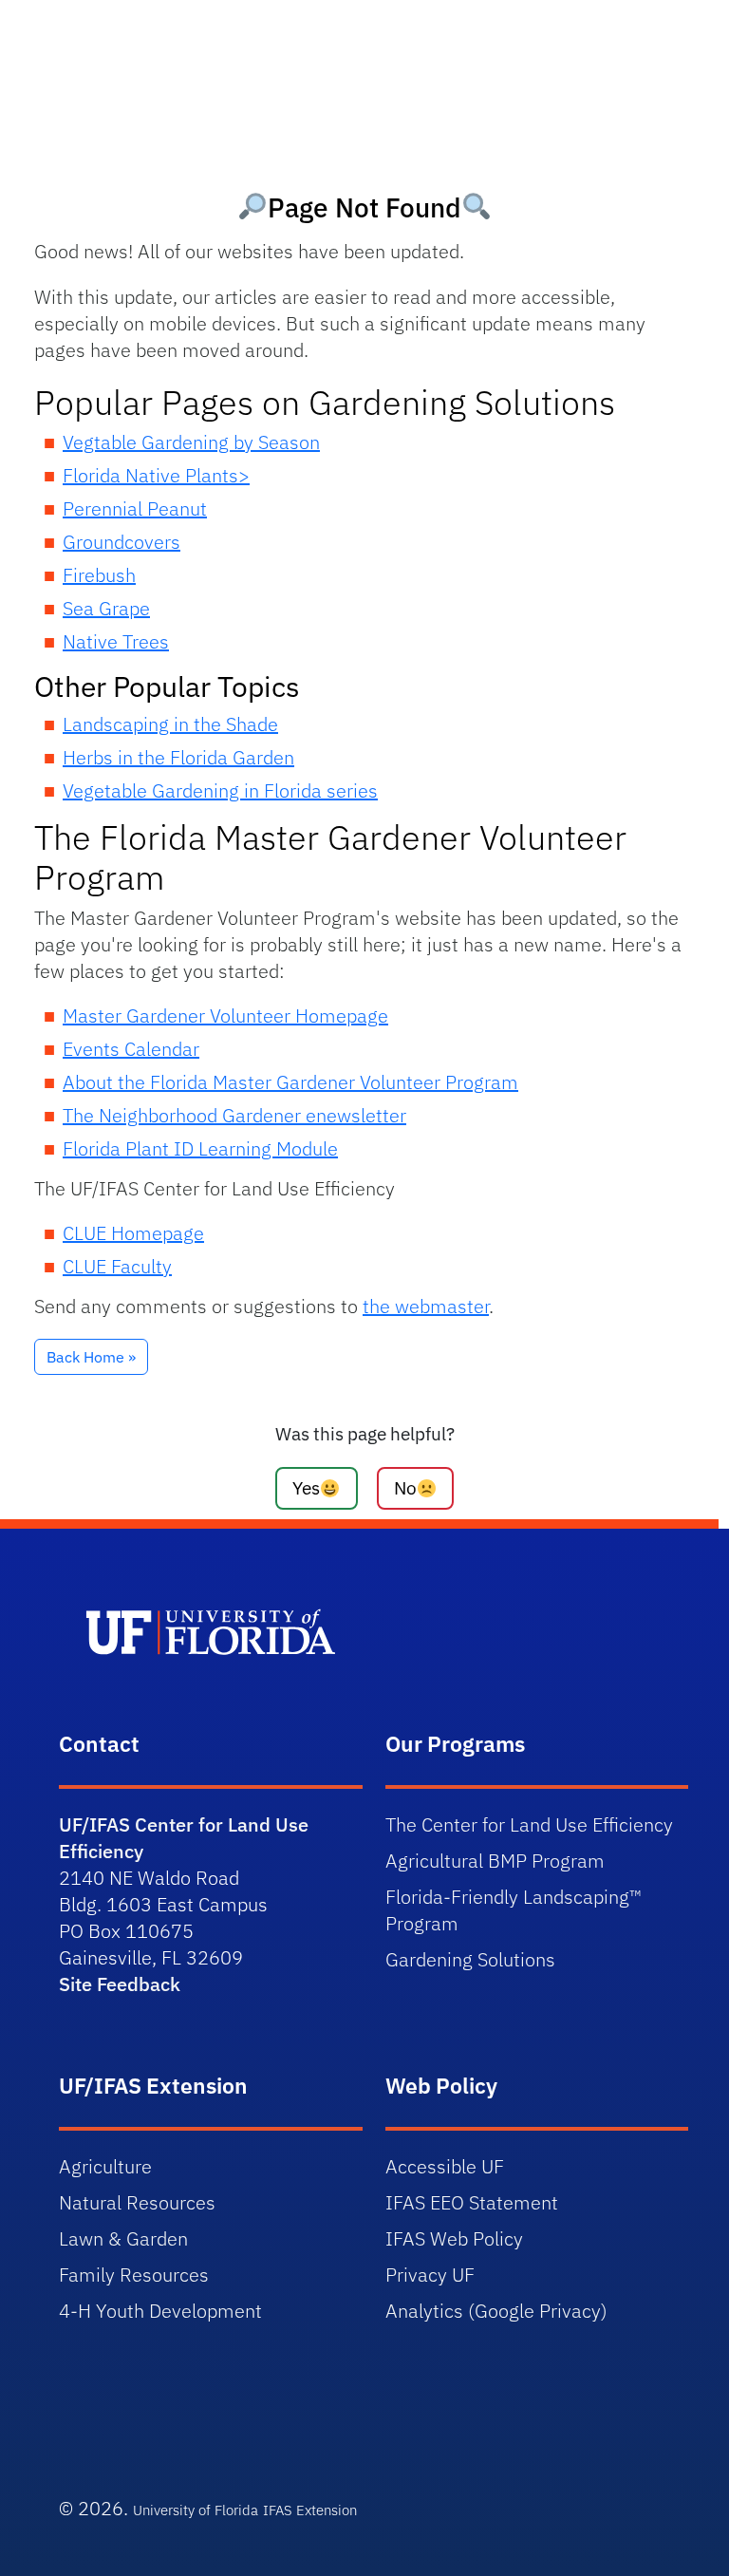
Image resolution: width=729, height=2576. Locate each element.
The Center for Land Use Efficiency (529, 1824)
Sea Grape (106, 608)
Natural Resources (137, 2202)
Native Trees (116, 641)
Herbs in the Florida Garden (178, 757)
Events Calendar (131, 1049)
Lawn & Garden (123, 2238)
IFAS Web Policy (454, 2238)
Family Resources (134, 2275)
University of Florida (196, 2510)
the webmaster (426, 1306)
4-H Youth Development (160, 2311)
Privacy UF (430, 2275)
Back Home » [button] (91, 1357)
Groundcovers (121, 542)
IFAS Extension (310, 2510)
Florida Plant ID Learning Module (200, 1148)
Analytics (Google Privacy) (496, 2311)
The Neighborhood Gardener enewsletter (234, 1115)
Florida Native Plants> (156, 475)
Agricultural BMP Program (495, 1861)
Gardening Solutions (470, 1959)
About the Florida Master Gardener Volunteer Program (290, 1082)
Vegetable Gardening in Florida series (220, 790)
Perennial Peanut (135, 508)
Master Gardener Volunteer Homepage (225, 1015)
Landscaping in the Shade (170, 724)
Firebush (99, 575)
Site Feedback (120, 1984)
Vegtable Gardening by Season (191, 442)
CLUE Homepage (133, 1233)
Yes (306, 1487)
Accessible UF (445, 2166)
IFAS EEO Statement (472, 2202)
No (405, 1487)
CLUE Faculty (117, 1266)
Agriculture (105, 2166)
